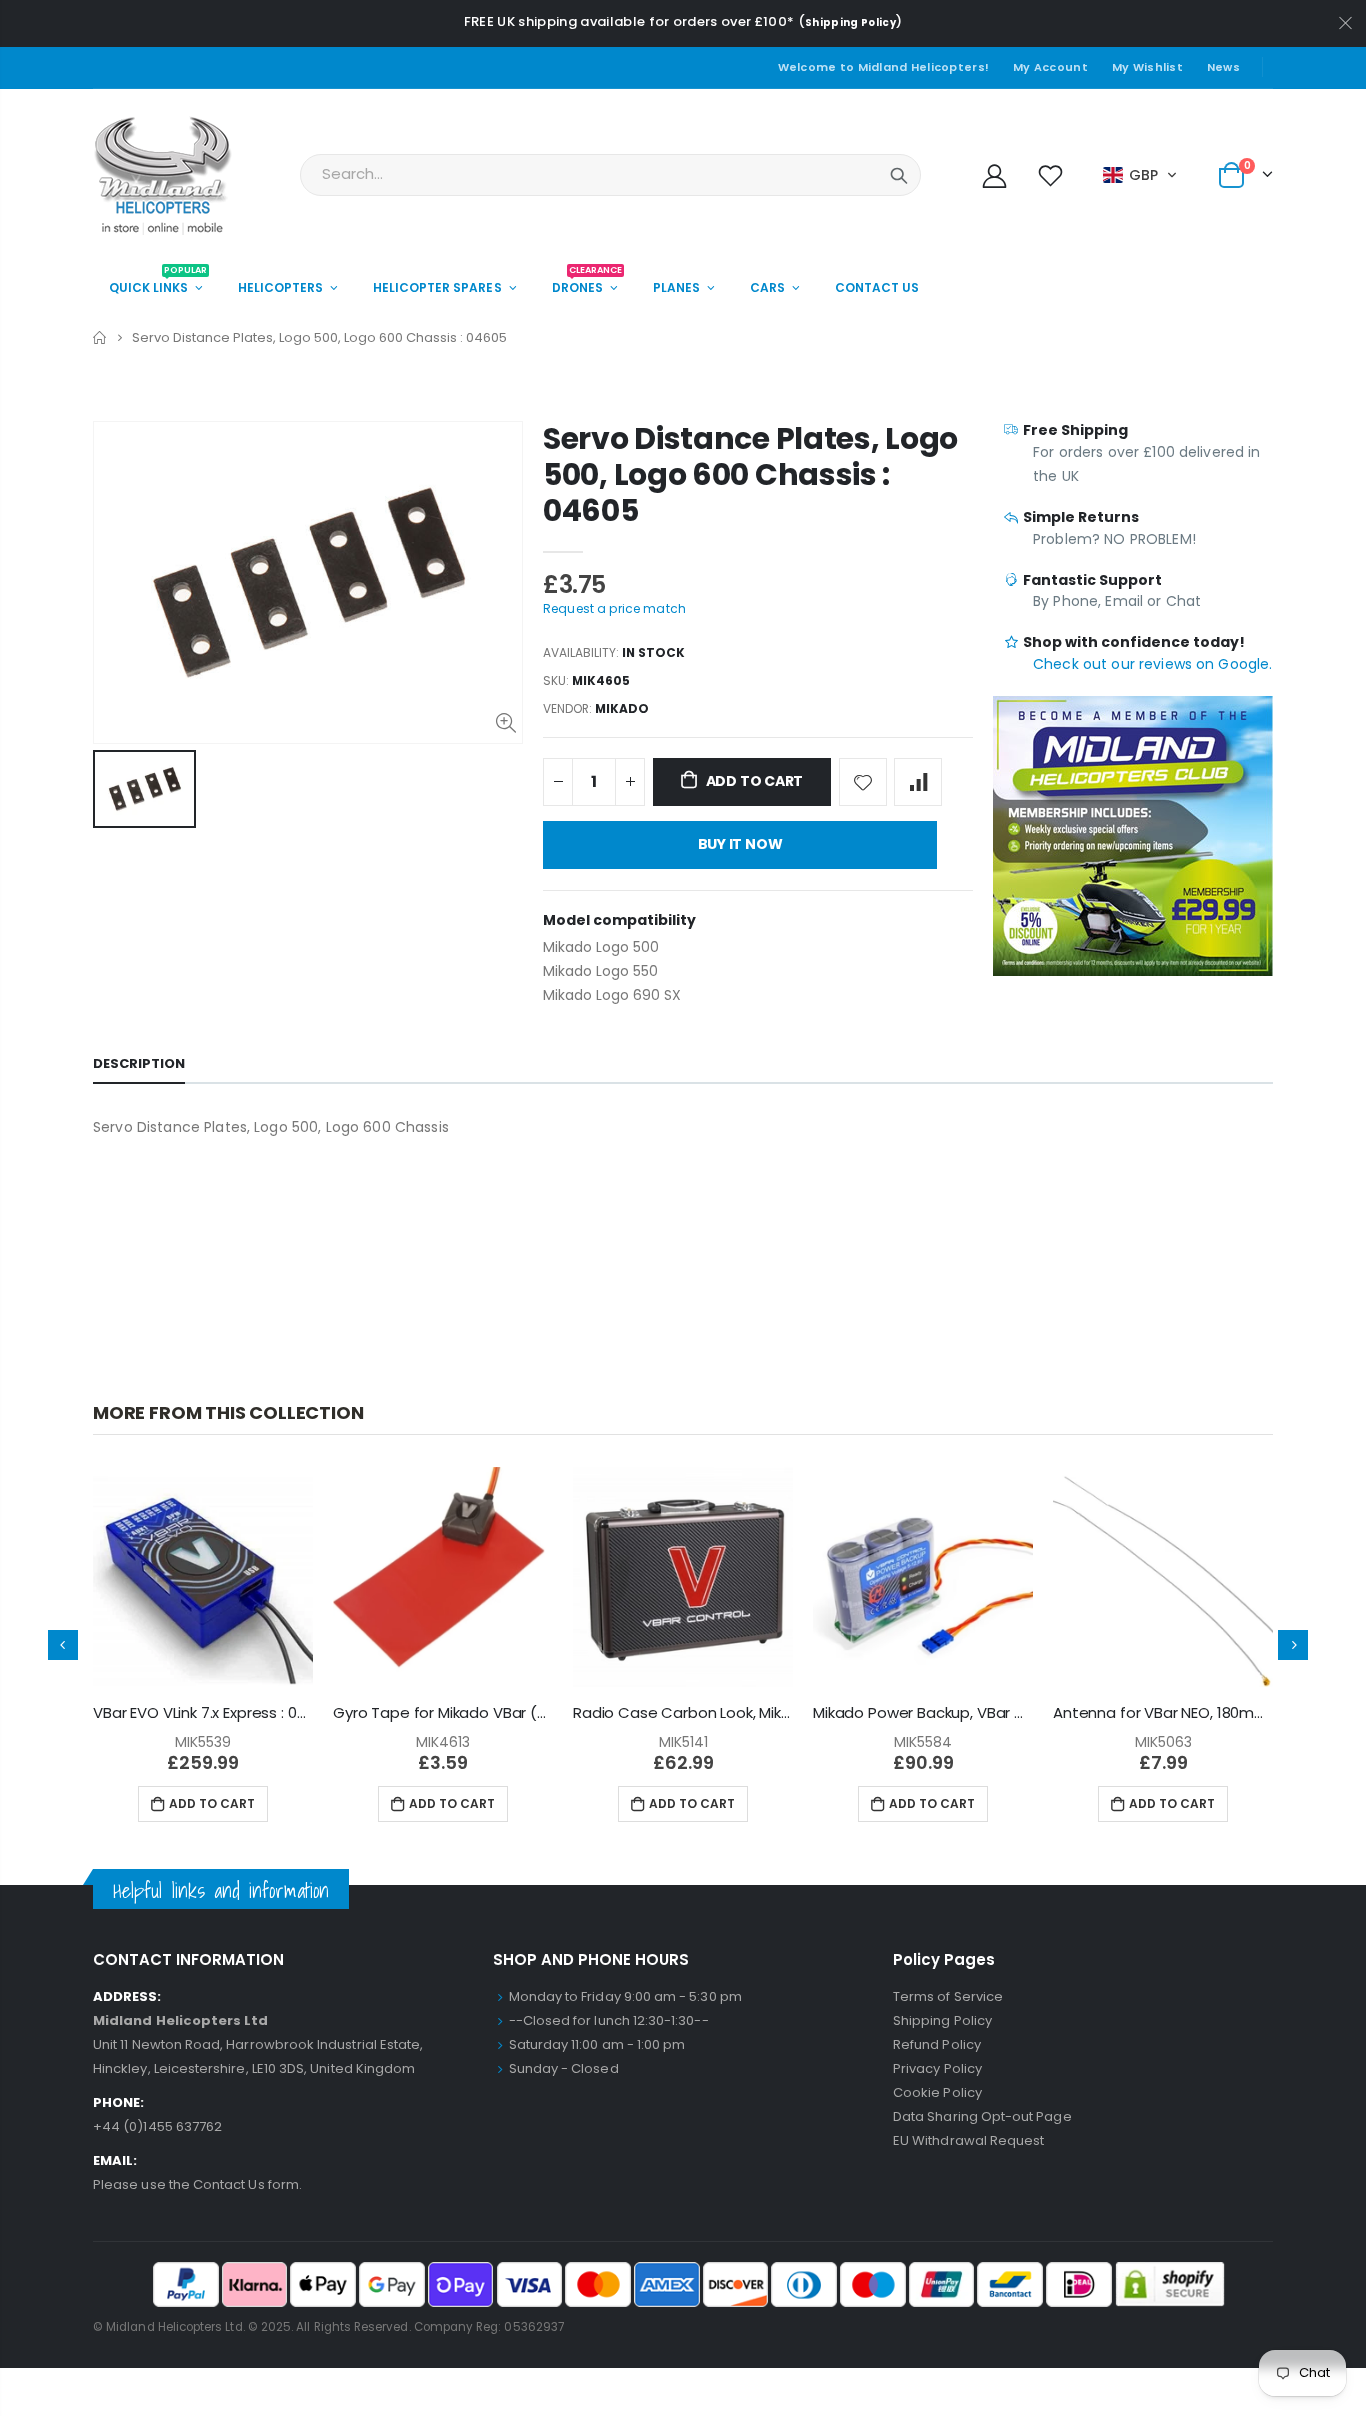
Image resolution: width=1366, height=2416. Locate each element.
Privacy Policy (937, 2068)
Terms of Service (948, 1996)
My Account (1050, 67)
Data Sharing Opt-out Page (982, 2116)
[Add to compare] (918, 782)
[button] (1140, 175)
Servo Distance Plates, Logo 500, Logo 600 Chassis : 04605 (750, 474)
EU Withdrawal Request (968, 2140)
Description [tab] (139, 1063)
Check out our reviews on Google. (1152, 664)
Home (100, 337)
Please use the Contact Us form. (197, 2184)
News (1223, 67)
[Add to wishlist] (863, 782)
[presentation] (63, 1645)
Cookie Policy (937, 2092)
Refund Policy (937, 2044)
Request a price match (614, 608)
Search (899, 175)
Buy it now (740, 844)
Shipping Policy (850, 22)
